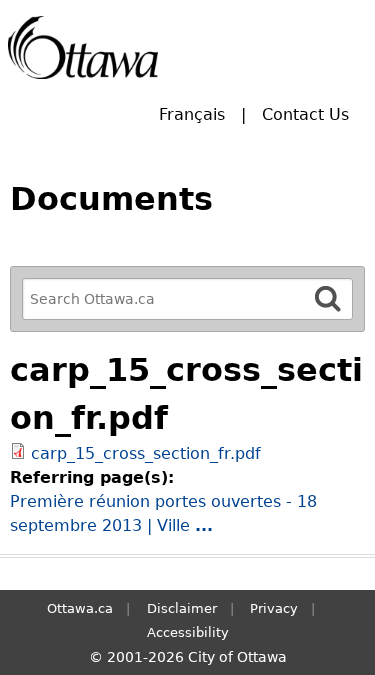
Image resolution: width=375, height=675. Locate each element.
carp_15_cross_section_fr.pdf (146, 453)
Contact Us (305, 114)
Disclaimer (182, 608)
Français (192, 114)
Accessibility (188, 632)
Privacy (274, 608)
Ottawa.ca (80, 608)
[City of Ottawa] (83, 47)
